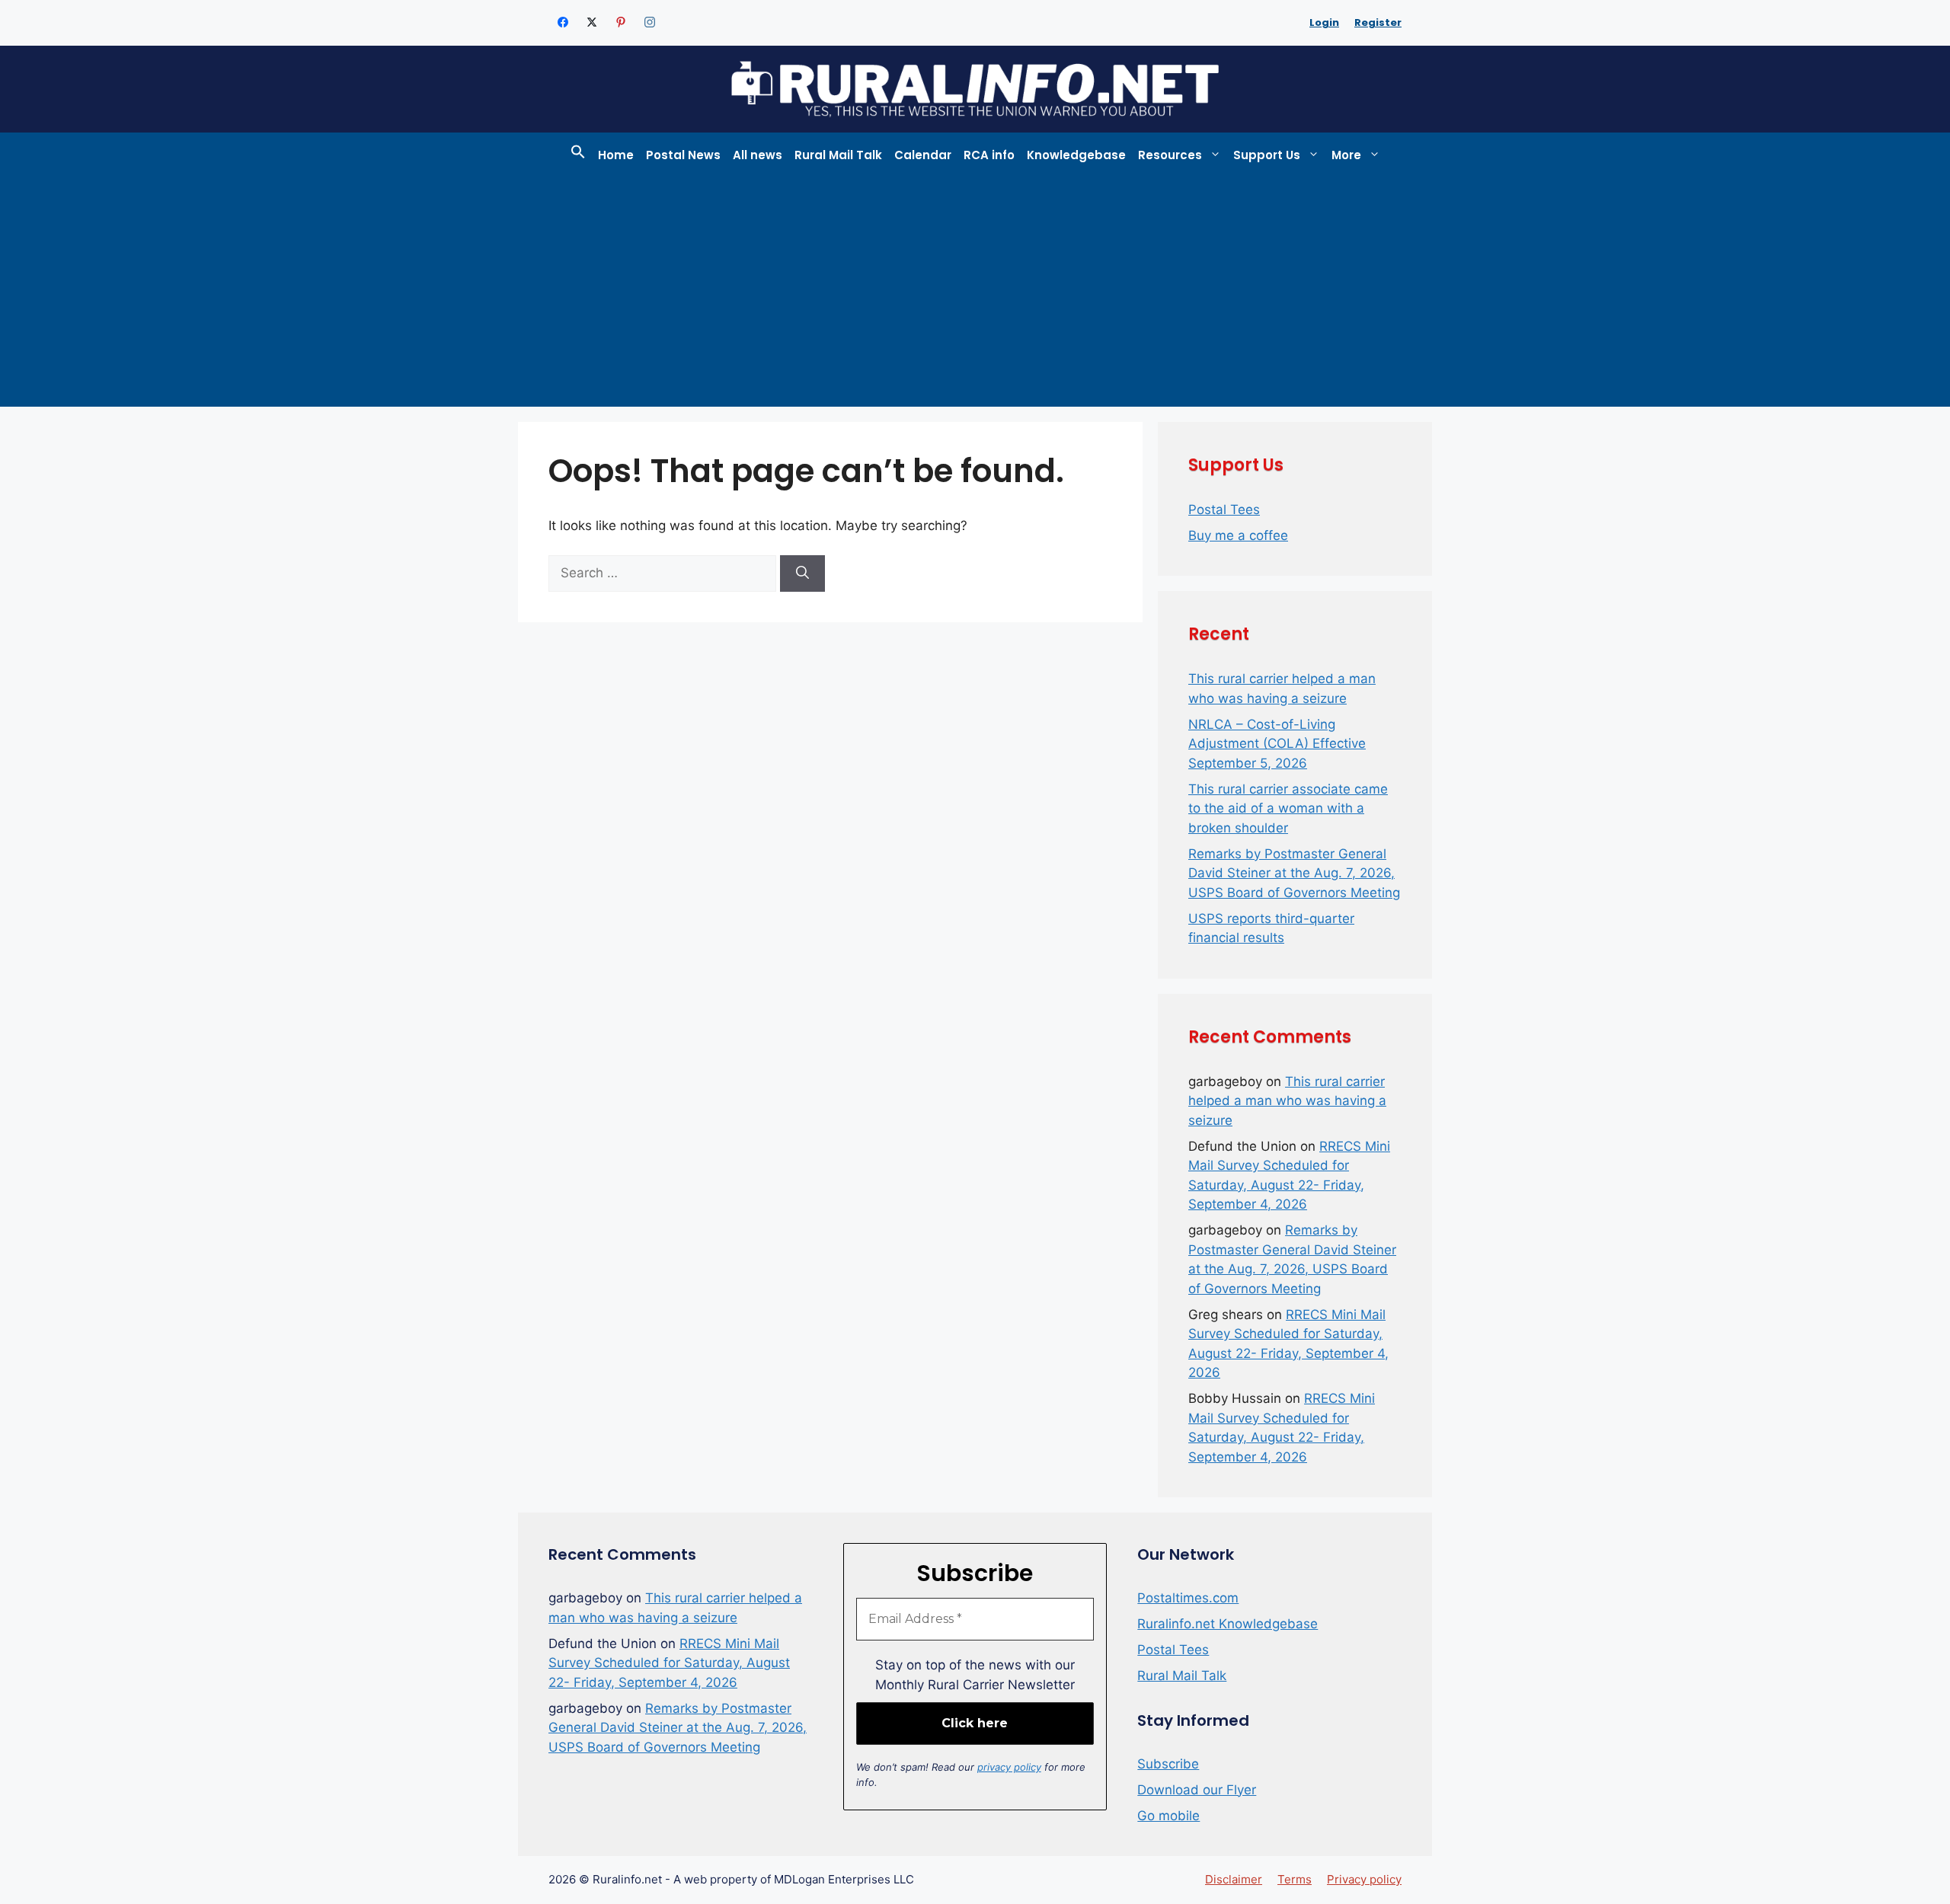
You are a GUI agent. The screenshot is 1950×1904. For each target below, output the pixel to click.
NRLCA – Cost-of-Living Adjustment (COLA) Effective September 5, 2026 (1277, 744)
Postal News (683, 155)
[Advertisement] (975, 292)
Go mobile (1168, 1816)
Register (1378, 22)
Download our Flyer (1197, 1790)
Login (1324, 22)
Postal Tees (1224, 510)
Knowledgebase (1076, 155)
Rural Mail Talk (838, 155)
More (1346, 155)
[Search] (802, 573)
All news (758, 155)
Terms (1295, 1879)
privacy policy (1009, 1767)
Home (616, 155)
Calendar (923, 155)
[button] (578, 155)
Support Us (1267, 155)
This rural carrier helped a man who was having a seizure (1287, 1101)
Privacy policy (1364, 1879)
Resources (1170, 155)
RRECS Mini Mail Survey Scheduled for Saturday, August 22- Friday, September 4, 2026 (669, 1663)
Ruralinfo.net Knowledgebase (1228, 1624)
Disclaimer (1234, 1879)
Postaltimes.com (1188, 1598)
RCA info (989, 155)
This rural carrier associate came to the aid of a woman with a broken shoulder (1288, 808)
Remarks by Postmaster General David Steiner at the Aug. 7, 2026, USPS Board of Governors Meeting (1294, 873)
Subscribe (1168, 1764)
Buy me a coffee (1238, 535)
